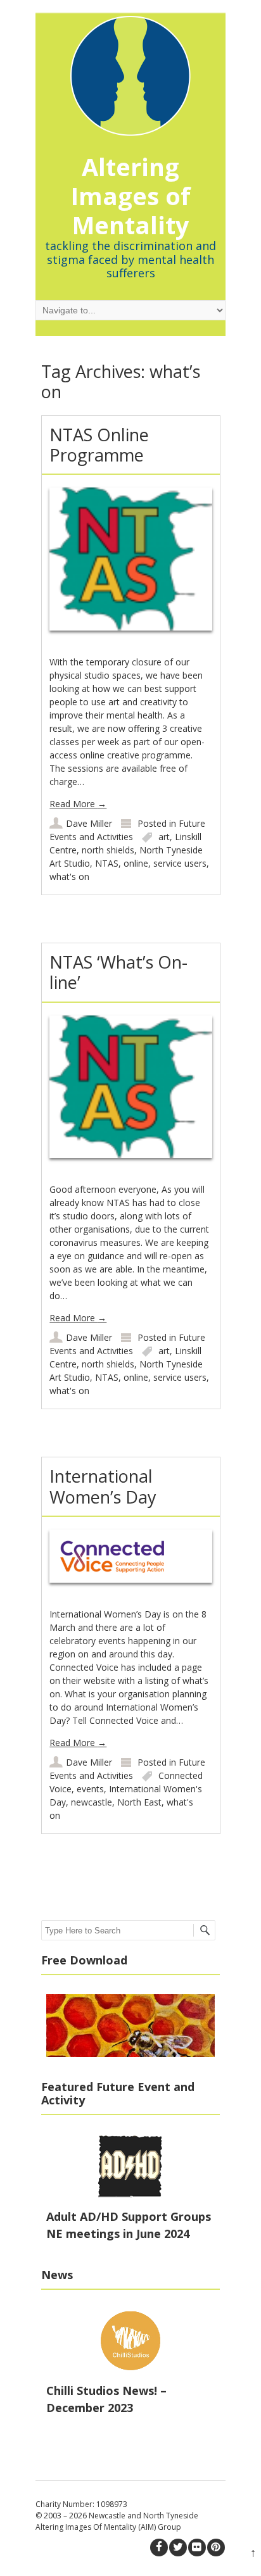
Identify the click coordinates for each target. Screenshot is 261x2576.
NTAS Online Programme (99, 445)
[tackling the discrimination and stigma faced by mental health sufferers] (130, 70)
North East (139, 1802)
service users (180, 863)
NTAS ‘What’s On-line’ (118, 972)
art (164, 837)
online (136, 863)
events (90, 1789)
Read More (78, 804)
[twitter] (178, 2548)
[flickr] (197, 2548)
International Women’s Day (103, 1486)
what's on (69, 876)
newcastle (92, 1802)
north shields (108, 850)
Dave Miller (89, 823)
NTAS (107, 863)
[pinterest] (216, 2548)
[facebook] (159, 2548)
